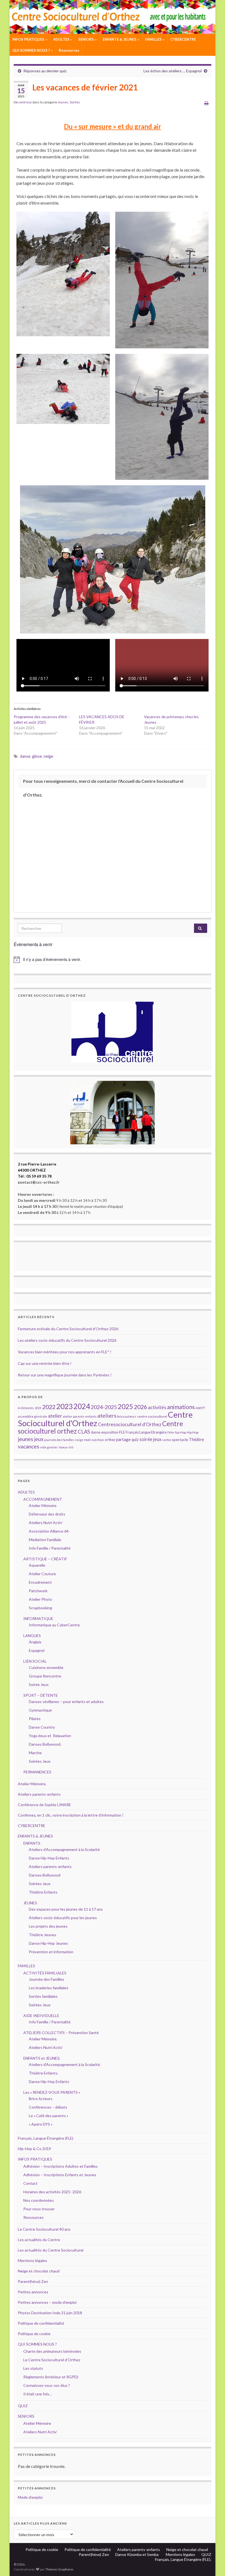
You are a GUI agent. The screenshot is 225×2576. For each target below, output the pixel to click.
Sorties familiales (43, 1996)
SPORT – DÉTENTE (41, 1695)
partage (123, 1439)
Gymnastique (40, 1710)
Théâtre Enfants (43, 1892)
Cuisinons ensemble (46, 1667)
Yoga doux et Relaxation (50, 1736)
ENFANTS (32, 1843)
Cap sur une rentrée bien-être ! (45, 1363)
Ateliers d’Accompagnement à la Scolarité (64, 1849)
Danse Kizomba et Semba (137, 2554)
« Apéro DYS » (41, 2124)
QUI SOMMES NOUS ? (32, 50)
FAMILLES (154, 39)
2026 (140, 1407)
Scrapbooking (40, 1608)
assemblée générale (33, 1416)
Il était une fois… (38, 2394)
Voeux (63, 1447)
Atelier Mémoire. (32, 1784)
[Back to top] (213, 2564)
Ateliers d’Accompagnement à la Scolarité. (65, 2064)
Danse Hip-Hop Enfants (49, 1858)
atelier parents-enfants (80, 1416)
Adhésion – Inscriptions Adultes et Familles (61, 2166)
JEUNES (30, 1903)
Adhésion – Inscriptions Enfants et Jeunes (60, 2175)
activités (157, 1407)
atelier (55, 1416)
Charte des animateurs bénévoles (52, 2351)
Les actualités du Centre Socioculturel (51, 2250)
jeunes (26, 1439)
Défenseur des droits (47, 1514)
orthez (110, 1440)
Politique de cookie (34, 2334)
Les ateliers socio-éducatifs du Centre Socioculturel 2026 (67, 1340)
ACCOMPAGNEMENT (43, 1499)
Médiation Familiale (45, 1540)
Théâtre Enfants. (43, 2073)
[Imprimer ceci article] (206, 103)
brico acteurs (127, 1416)
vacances (29, 1446)
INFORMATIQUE (38, 1618)
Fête (171, 1432)
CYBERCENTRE (183, 39)
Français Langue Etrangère (146, 1432)
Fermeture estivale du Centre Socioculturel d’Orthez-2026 (68, 1329)
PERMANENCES (37, 1772)
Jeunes (63, 102)
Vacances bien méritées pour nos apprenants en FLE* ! (65, 1352)
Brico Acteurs (41, 2099)
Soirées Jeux (40, 1761)
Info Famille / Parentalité (50, 1548)
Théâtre (196, 1439)
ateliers (107, 1415)
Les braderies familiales (49, 1988)
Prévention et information (51, 1952)
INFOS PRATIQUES (29, 39)
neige (48, 756)
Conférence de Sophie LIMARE (44, 1805)
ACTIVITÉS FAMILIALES (45, 1973)
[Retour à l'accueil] (113, 17)
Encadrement (40, 1582)
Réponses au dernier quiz (45, 71)
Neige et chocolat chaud (40, 2271)
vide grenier (49, 1447)
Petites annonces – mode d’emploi (47, 2302)
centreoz (25, 102)
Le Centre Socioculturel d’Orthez (52, 2360)
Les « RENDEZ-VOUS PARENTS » (52, 2092)
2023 (64, 1406)
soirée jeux (150, 1439)
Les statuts (33, 2368)
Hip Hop (193, 1432)
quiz (135, 1439)
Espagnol (37, 1650)
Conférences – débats (48, 2107)
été (71, 1447)
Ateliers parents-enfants (39, 1794)
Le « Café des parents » (49, 2116)
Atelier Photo (40, 1599)
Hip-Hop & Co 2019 (34, 2149)
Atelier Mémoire (43, 1505)
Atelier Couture (42, 1574)
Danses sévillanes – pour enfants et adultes (66, 1702)
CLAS (84, 1432)
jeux (39, 1439)
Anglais (35, 1642)
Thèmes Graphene (59, 2569)
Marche (35, 1753)
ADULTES (62, 39)
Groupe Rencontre (45, 1676)
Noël (87, 1440)
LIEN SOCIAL (35, 1661)
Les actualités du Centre (39, 2240)
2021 (38, 1408)
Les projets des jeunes (48, 1926)
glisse (37, 756)
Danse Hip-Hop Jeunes (48, 1943)
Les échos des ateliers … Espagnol (173, 71)
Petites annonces (33, 2292)
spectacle (180, 1439)
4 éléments (26, 1408)
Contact (30, 2183)
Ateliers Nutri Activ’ (46, 1523)
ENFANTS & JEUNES (120, 39)
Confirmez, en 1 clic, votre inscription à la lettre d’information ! (71, 1815)
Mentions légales (33, 2260)
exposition (110, 1432)
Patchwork (38, 1591)
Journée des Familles (47, 1979)
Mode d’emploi (30, 2497)
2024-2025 (104, 1407)
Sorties (75, 102)
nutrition (98, 1440)
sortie (167, 1440)
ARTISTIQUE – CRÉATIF (45, 1559)
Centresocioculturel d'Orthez (130, 1424)
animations (181, 1407)
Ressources (69, 50)
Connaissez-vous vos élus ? (47, 2385)
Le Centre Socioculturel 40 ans (44, 2229)
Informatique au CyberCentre (54, 1625)
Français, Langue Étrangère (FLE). (183, 2559)
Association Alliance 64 (49, 1531)
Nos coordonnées (39, 2200)
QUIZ (23, 2406)
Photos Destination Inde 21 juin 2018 (50, 2313)
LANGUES (32, 1636)
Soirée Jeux (39, 1684)
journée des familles (59, 1440)
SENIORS (86, 39)
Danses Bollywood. (45, 1744)
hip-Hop (180, 1432)
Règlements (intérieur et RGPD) (51, 2377)
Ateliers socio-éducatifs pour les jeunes (63, 1918)
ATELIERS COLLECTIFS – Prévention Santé (61, 2033)
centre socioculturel (152, 1416)
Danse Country (42, 1727)
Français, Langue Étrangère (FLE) (46, 2138)
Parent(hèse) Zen (33, 2281)
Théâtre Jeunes (43, 1935)
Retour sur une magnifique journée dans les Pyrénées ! (65, 1375)
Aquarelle (37, 1565)
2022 (49, 1407)
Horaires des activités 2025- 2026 (52, 2192)
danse (25, 756)
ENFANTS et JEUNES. (42, 2058)
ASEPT (200, 1408)
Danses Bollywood (45, 1875)
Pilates (35, 1719)
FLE (122, 1432)
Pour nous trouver (39, 2209)
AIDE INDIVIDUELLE (41, 2016)
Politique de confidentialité (41, 2323)
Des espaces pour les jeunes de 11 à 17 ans (66, 1909)
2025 (125, 1407)
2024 (82, 1406)
